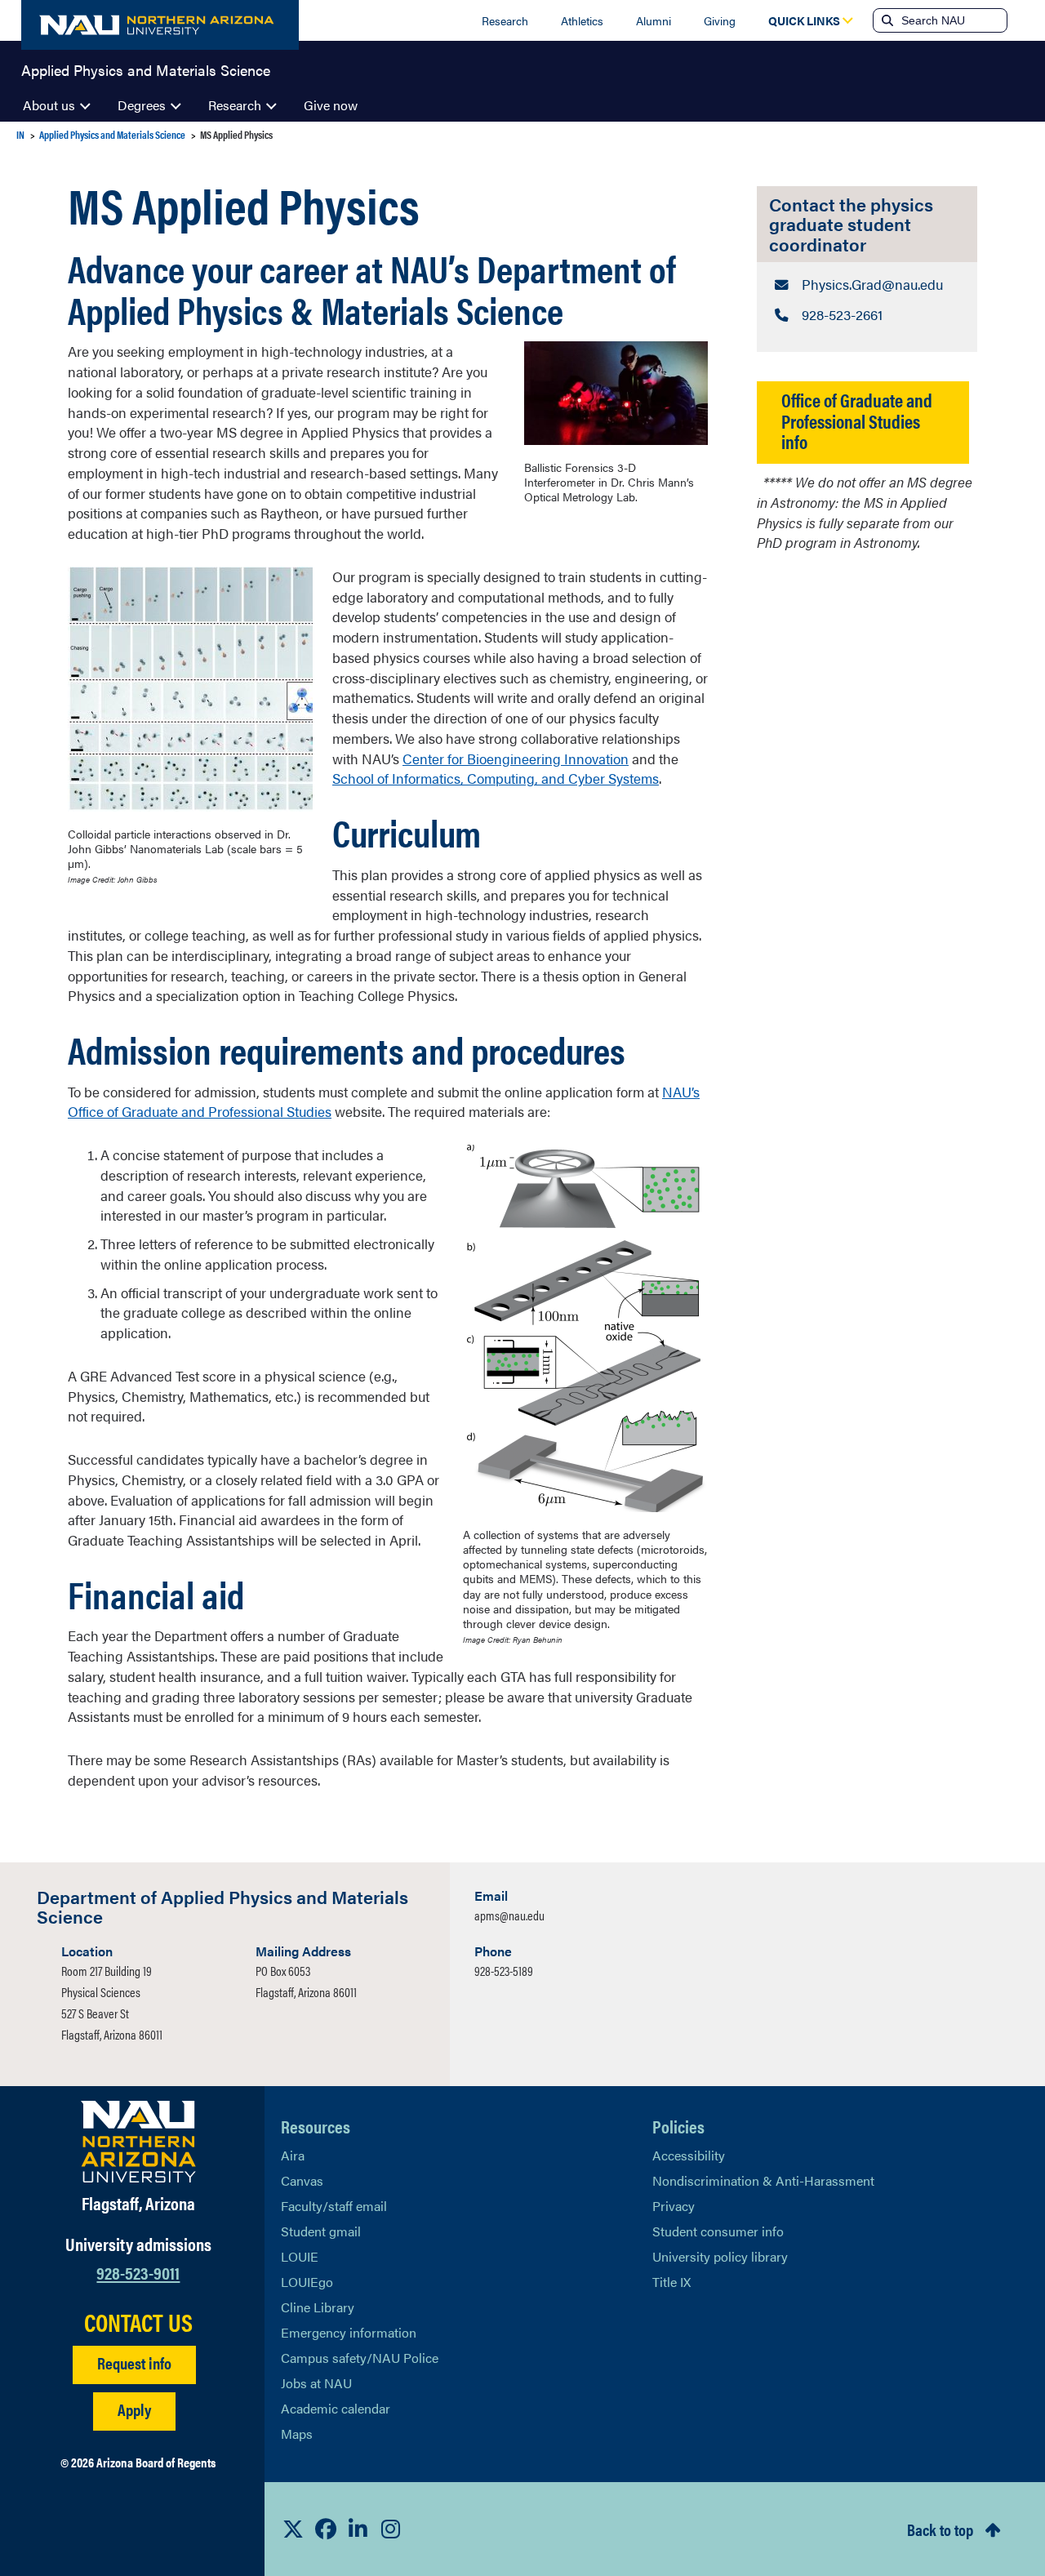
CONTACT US (138, 2322)
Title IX (671, 2282)
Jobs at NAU (316, 2383)
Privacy (674, 2206)
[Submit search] (886, 20)
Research (505, 20)
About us (49, 105)
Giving (720, 20)
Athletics (582, 20)
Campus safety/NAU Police (360, 2358)
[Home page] (160, 25)
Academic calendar (336, 2408)
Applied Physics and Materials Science (146, 69)
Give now (331, 105)
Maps (297, 2434)
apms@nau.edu (509, 1915)
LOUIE (300, 2256)
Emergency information (349, 2332)
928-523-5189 (504, 1971)
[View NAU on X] (293, 2529)
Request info (134, 2362)
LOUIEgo (307, 2282)
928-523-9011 (138, 2272)
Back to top (940, 2529)
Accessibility (689, 2155)
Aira (293, 2155)
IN (20, 134)
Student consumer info (718, 2231)
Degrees (142, 105)
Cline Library (318, 2307)
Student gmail (321, 2231)
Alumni (654, 20)
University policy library (720, 2256)
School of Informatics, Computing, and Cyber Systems (496, 778)
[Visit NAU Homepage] (138, 2142)
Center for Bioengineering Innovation (516, 759)
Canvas (302, 2180)
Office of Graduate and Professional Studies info (857, 420)
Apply (134, 2409)
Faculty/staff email (334, 2206)
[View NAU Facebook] (326, 2529)
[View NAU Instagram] (391, 2529)
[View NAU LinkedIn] (358, 2529)
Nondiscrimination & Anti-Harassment (763, 2180)
